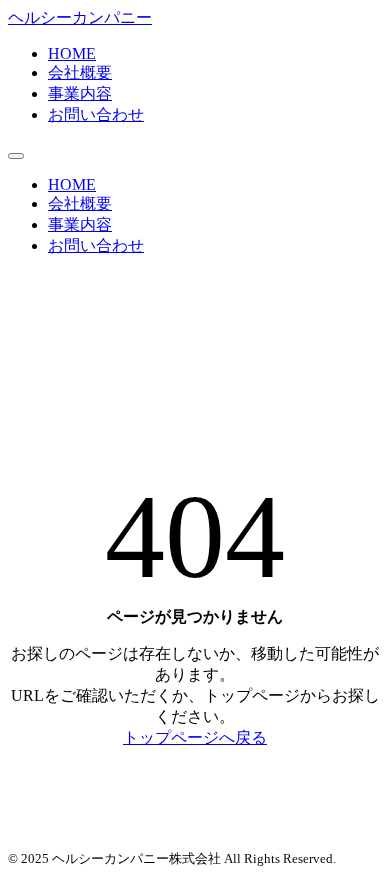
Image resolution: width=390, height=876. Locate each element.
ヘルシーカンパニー (80, 17)
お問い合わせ (96, 114)
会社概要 (80, 72)
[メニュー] (16, 156)
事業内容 (80, 93)
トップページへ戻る (195, 737)
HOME (72, 53)
